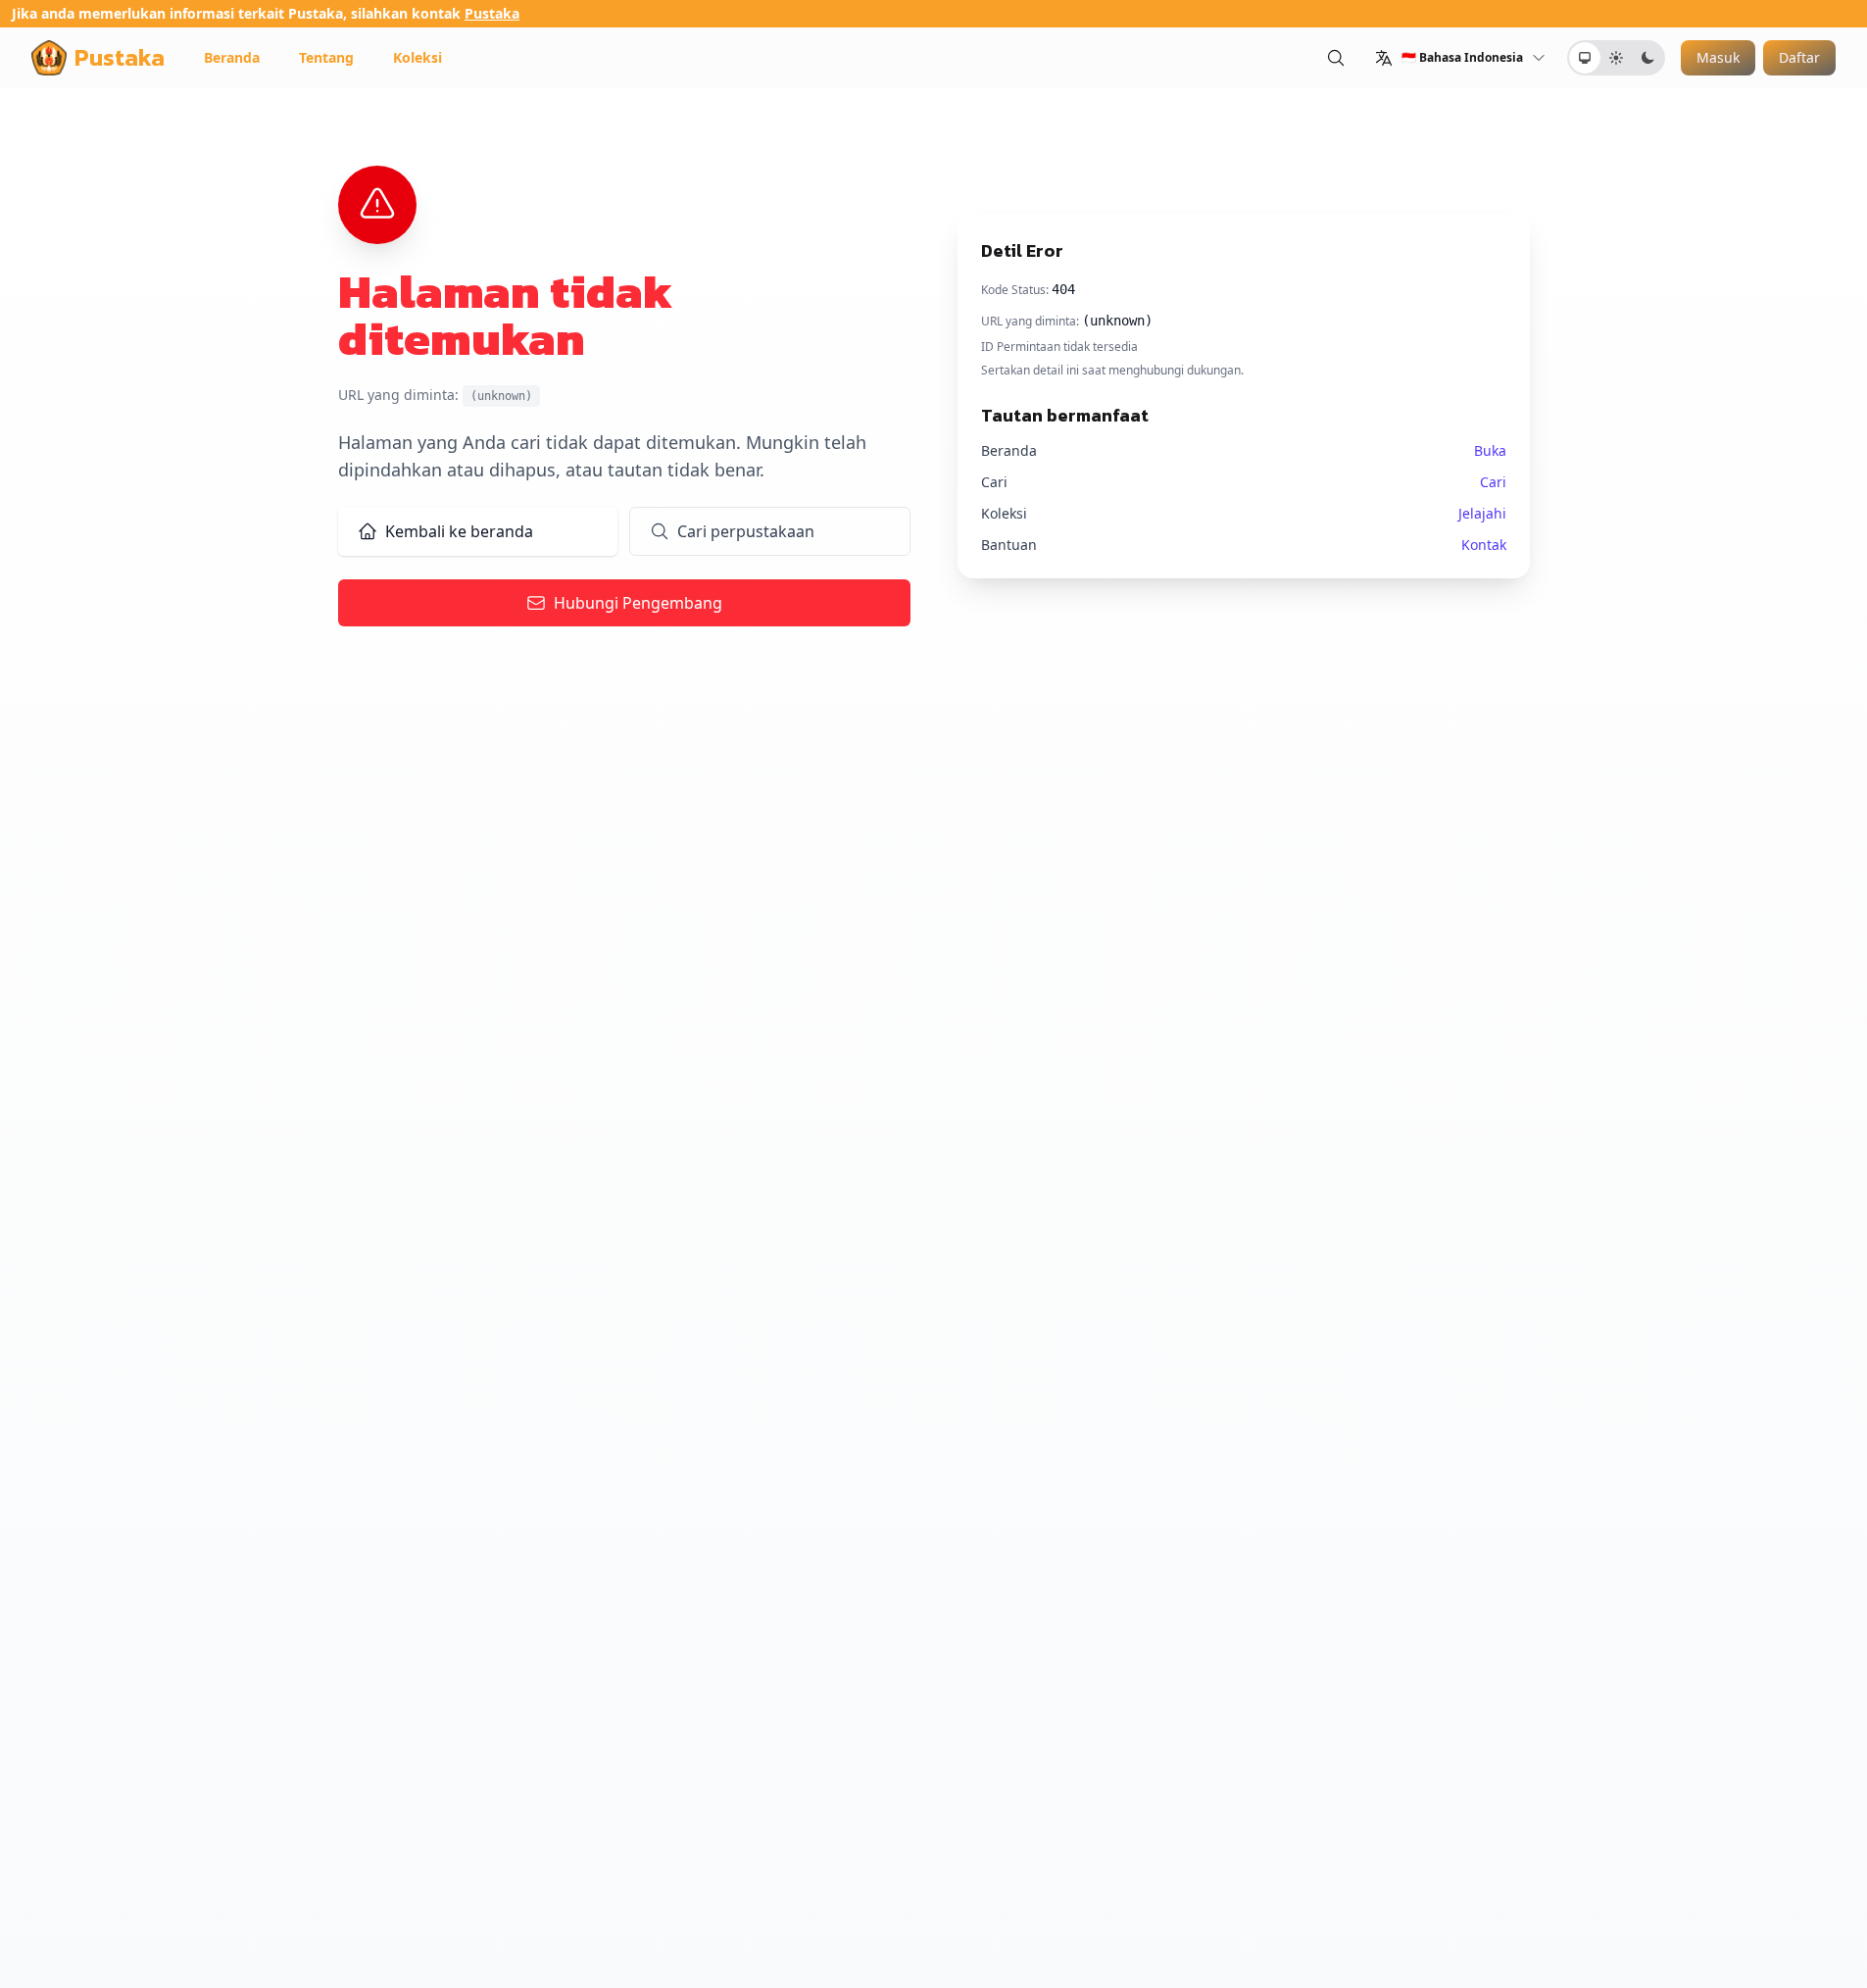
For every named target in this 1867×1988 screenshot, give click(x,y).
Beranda (232, 57)
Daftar (1799, 57)
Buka (1490, 450)
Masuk (1718, 57)
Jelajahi (1482, 513)
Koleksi (418, 57)
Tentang (326, 57)
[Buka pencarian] (1336, 57)
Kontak (1484, 545)
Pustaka (492, 13)
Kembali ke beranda (459, 531)
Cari (1493, 482)
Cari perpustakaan (746, 531)
